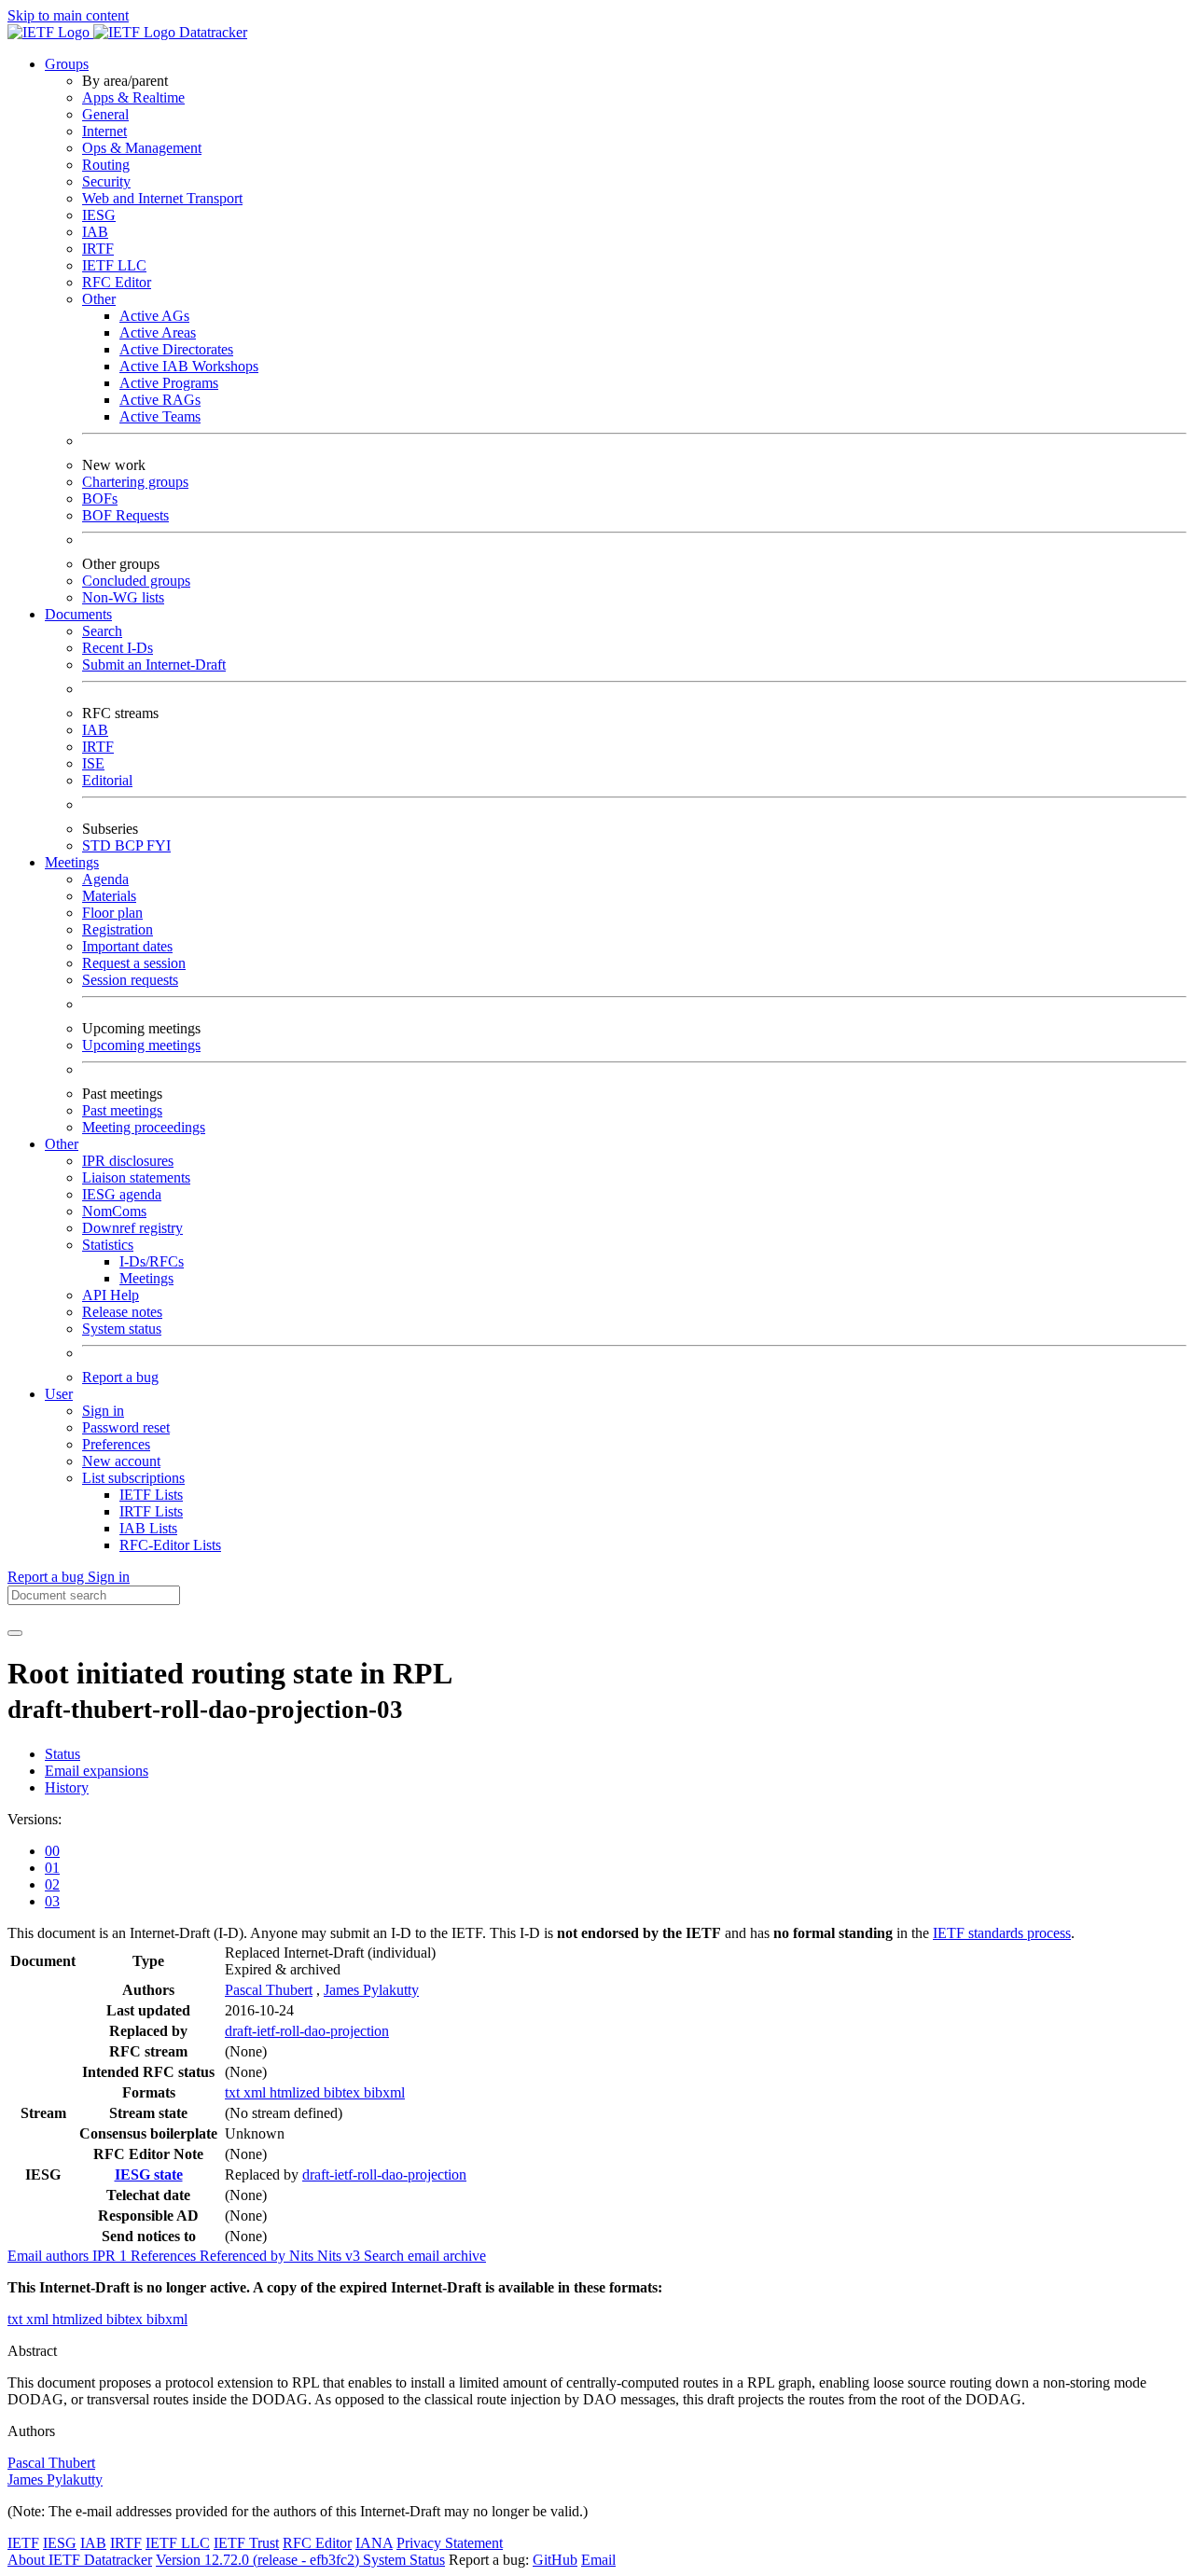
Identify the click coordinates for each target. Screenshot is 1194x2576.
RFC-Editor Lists (170, 1545)
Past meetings (122, 1110)
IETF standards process (1002, 1933)
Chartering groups (135, 482)
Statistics (108, 1245)
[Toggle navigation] (15, 1633)
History (67, 1787)
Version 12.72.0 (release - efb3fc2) (259, 2560)
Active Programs (169, 383)
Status (62, 1754)
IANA (374, 2543)
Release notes (122, 1312)
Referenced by (244, 2256)
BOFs (100, 499)
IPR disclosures (128, 1161)
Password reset (126, 1427)
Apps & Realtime (133, 97)
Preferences (116, 1444)
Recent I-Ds (118, 648)
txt (234, 2092)
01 (52, 1868)
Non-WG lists (123, 597)
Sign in (103, 1411)
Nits (303, 2256)
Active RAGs (160, 400)
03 (52, 1901)
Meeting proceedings (144, 1127)
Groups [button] (67, 64)
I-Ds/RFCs (152, 1261)
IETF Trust (246, 2543)
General (105, 114)
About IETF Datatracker (80, 2560)
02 (52, 1884)
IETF (23, 2543)
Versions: (35, 1819)
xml (257, 2092)
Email (598, 2560)
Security (106, 181)
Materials (109, 896)
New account (121, 1461)
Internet (104, 131)
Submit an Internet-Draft (154, 665)
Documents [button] (78, 614)
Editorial (107, 780)
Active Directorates (176, 349)
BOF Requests (125, 515)
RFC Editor (117, 282)
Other (99, 299)
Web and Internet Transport (162, 198)
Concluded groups (136, 581)
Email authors (50, 2256)
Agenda (105, 879)
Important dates (127, 946)
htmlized (297, 2092)
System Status (404, 2560)
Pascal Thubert (269, 1990)
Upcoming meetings (141, 1045)
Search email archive (425, 2256)
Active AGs (154, 316)
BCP (131, 845)
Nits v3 (340, 2256)
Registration (118, 929)
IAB (95, 232)
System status (122, 1329)
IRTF (98, 249)
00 (52, 1851)
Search (102, 631)
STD (98, 845)
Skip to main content (68, 15)
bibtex (344, 2092)
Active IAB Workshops (189, 366)
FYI (159, 845)
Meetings (146, 1278)
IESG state (149, 2174)
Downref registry (132, 1228)
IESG (99, 215)
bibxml (384, 2092)
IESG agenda (122, 1194)
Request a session (134, 963)
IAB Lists (148, 1528)
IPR (111, 2256)
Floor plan (112, 913)
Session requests (130, 980)
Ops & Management (142, 148)
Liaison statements (136, 1177)
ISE (93, 763)
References (165, 2256)
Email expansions (97, 1771)
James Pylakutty (371, 1990)
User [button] (59, 1394)
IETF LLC (114, 265)
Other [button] (62, 1144)
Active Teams (160, 416)
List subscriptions (133, 1478)
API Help (111, 1295)
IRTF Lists (151, 1511)
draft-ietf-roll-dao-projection (307, 2031)
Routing (106, 165)
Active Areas (158, 332)
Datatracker (211, 32)
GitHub (555, 2560)
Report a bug (120, 1377)
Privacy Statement (450, 2543)
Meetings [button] (72, 862)
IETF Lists (151, 1495)
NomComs (114, 1211)
